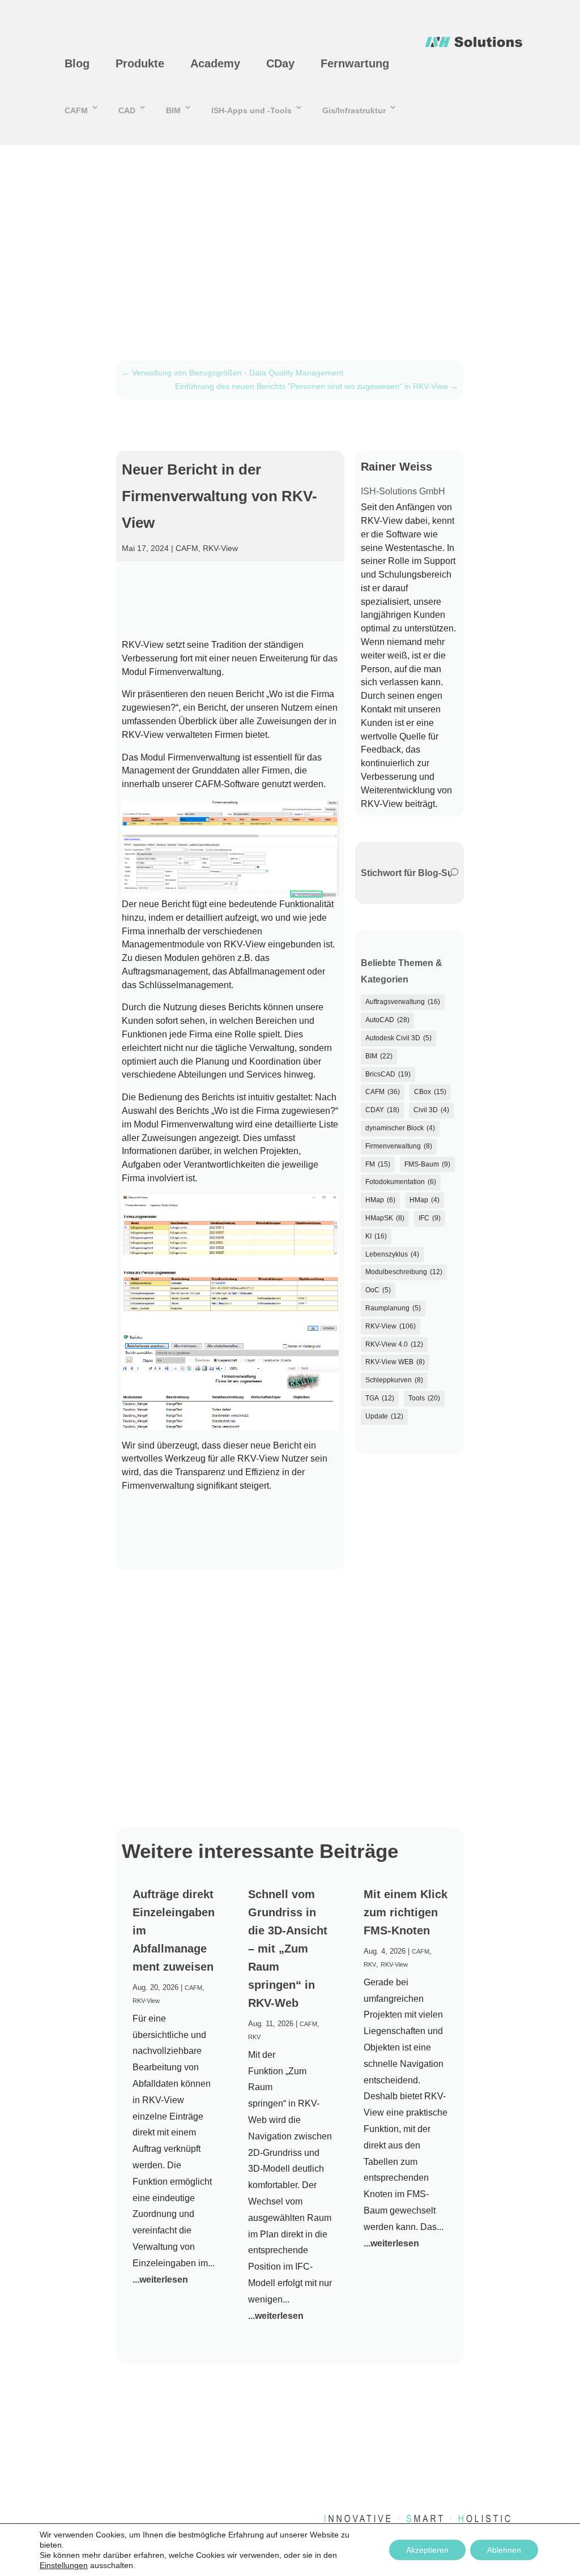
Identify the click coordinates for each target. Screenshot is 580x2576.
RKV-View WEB (395, 1362)
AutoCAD (387, 1020)
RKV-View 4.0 (394, 1344)
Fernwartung (355, 63)
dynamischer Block (400, 1128)
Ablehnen (504, 2550)
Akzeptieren (427, 2550)
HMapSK (385, 1218)
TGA (380, 1398)
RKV (254, 2037)
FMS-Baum (427, 1164)
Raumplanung (393, 1308)
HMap (380, 1200)
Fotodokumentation (401, 1182)
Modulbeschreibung (404, 1272)
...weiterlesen (160, 2280)
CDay (280, 63)
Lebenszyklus (392, 1254)
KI (376, 1236)
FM (378, 1164)
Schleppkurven (394, 1380)
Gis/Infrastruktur (354, 110)
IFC (430, 1218)
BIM (173, 110)
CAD (127, 110)
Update (384, 1416)
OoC (378, 1290)
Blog (77, 63)
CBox (430, 1092)
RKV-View (220, 548)
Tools (424, 1398)
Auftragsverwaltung (403, 1002)
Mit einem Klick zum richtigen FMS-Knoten (406, 1912)
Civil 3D (431, 1110)
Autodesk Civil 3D (398, 1038)
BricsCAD (388, 1074)
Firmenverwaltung (399, 1146)
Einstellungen (64, 2565)
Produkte (140, 63)
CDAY (382, 1110)
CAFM (76, 110)
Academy (215, 63)
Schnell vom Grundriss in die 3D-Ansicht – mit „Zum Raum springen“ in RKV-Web (288, 1949)
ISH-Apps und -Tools (251, 110)
